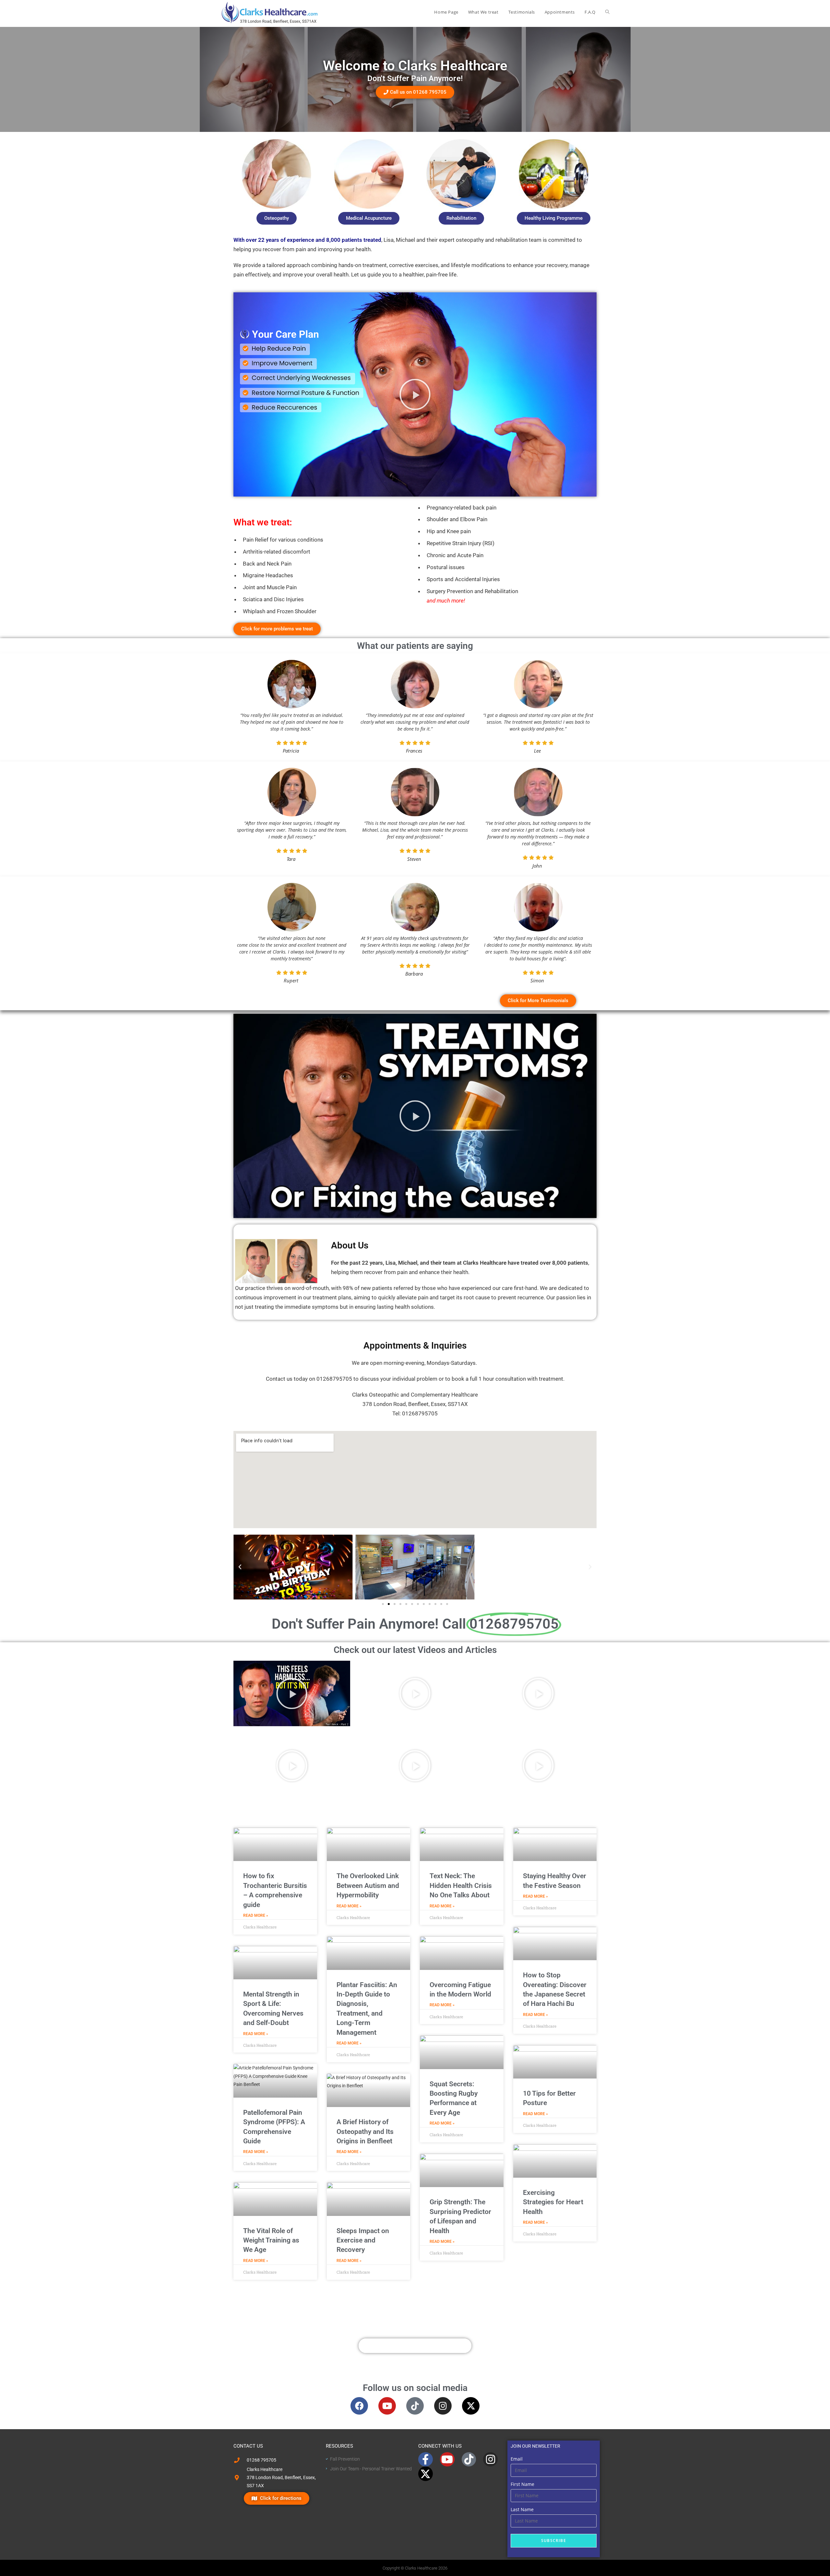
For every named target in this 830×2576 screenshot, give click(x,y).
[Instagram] (443, 2406)
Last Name (522, 2509)
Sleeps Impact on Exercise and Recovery (363, 2240)
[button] (415, 394)
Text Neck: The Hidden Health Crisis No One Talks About (461, 1885)
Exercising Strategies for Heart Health (553, 2202)
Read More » (256, 1915)
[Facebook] (359, 2406)
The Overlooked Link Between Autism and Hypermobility (368, 1885)
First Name (522, 2484)
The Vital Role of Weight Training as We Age (271, 2240)
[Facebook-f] (426, 2459)
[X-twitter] (471, 2406)
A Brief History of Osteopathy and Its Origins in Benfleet (365, 2131)
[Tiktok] (415, 2406)
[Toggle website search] (607, 12)
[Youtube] (387, 2406)
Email (517, 2459)
